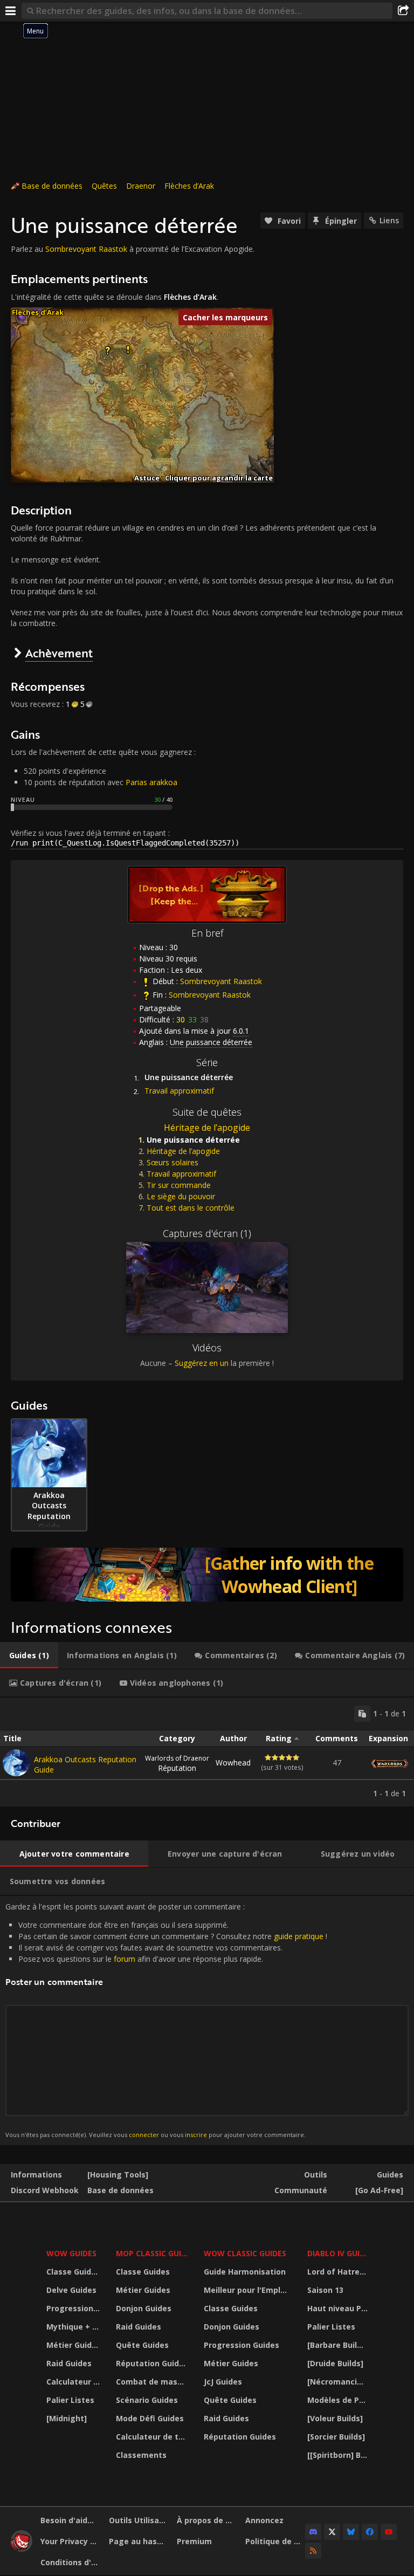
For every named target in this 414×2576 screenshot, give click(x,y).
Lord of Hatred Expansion (339, 2272)
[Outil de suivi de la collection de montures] (207, 1575)
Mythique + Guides (74, 2327)
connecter (144, 2135)
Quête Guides (142, 2345)
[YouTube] (389, 2532)
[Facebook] (370, 2532)
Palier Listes (70, 2400)
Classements (141, 2455)
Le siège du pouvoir (181, 1196)
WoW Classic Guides (245, 2253)
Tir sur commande (179, 1185)
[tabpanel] (207, 1752)
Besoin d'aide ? (69, 2520)
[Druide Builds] (335, 2363)
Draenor (141, 186)
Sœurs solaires (172, 1162)
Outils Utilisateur (139, 2520)
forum (125, 1959)
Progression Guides (74, 2308)
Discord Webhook (45, 2190)
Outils (316, 2175)
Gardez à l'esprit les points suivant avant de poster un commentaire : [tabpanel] (166, 2020)
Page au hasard (139, 2541)
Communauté (301, 2190)
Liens (389, 220)
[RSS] (313, 2551)
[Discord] (313, 2532)
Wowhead (233, 1763)
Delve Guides (71, 2290)
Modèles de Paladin (339, 2400)
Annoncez (264, 2520)
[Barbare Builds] (338, 2345)
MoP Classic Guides (153, 2253)
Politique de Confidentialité (275, 2541)
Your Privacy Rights (71, 2541)
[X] (332, 2532)
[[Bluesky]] (351, 2532)
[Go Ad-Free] (379, 2190)
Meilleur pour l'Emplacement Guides (249, 2290)
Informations (36, 2175)
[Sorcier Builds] (336, 2437)
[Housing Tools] (118, 2175)
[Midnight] (67, 2418)
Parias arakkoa (151, 782)
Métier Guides (74, 2345)
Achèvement (59, 653)
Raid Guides (69, 2363)
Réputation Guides (152, 2363)
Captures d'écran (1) (207, 1233)
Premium (194, 2541)
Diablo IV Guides (339, 2253)
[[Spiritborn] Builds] (339, 2455)
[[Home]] (22, 2549)
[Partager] (403, 11)
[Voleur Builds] (335, 2418)
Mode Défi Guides (150, 2418)
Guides (390, 2175)
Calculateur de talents (74, 2382)
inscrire (196, 2135)
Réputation (177, 1763)
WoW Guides (71, 2253)
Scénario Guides (147, 2400)
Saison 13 (325, 2290)
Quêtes (104, 186)
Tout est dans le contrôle (191, 1208)
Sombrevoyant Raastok (86, 249)
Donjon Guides (144, 2308)
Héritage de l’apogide (207, 1128)
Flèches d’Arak (189, 186)
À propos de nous (207, 2520)
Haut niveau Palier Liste (339, 2308)
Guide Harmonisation (245, 2272)
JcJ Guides (223, 2382)
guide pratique (299, 1936)
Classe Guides (73, 2272)
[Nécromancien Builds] (339, 2382)
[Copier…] (362, 1714)
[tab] (29, 1655)
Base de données (52, 186)
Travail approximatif (179, 1091)
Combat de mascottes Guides (153, 2382)
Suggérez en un (202, 1363)
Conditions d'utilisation (71, 2562)
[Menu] (11, 11)
